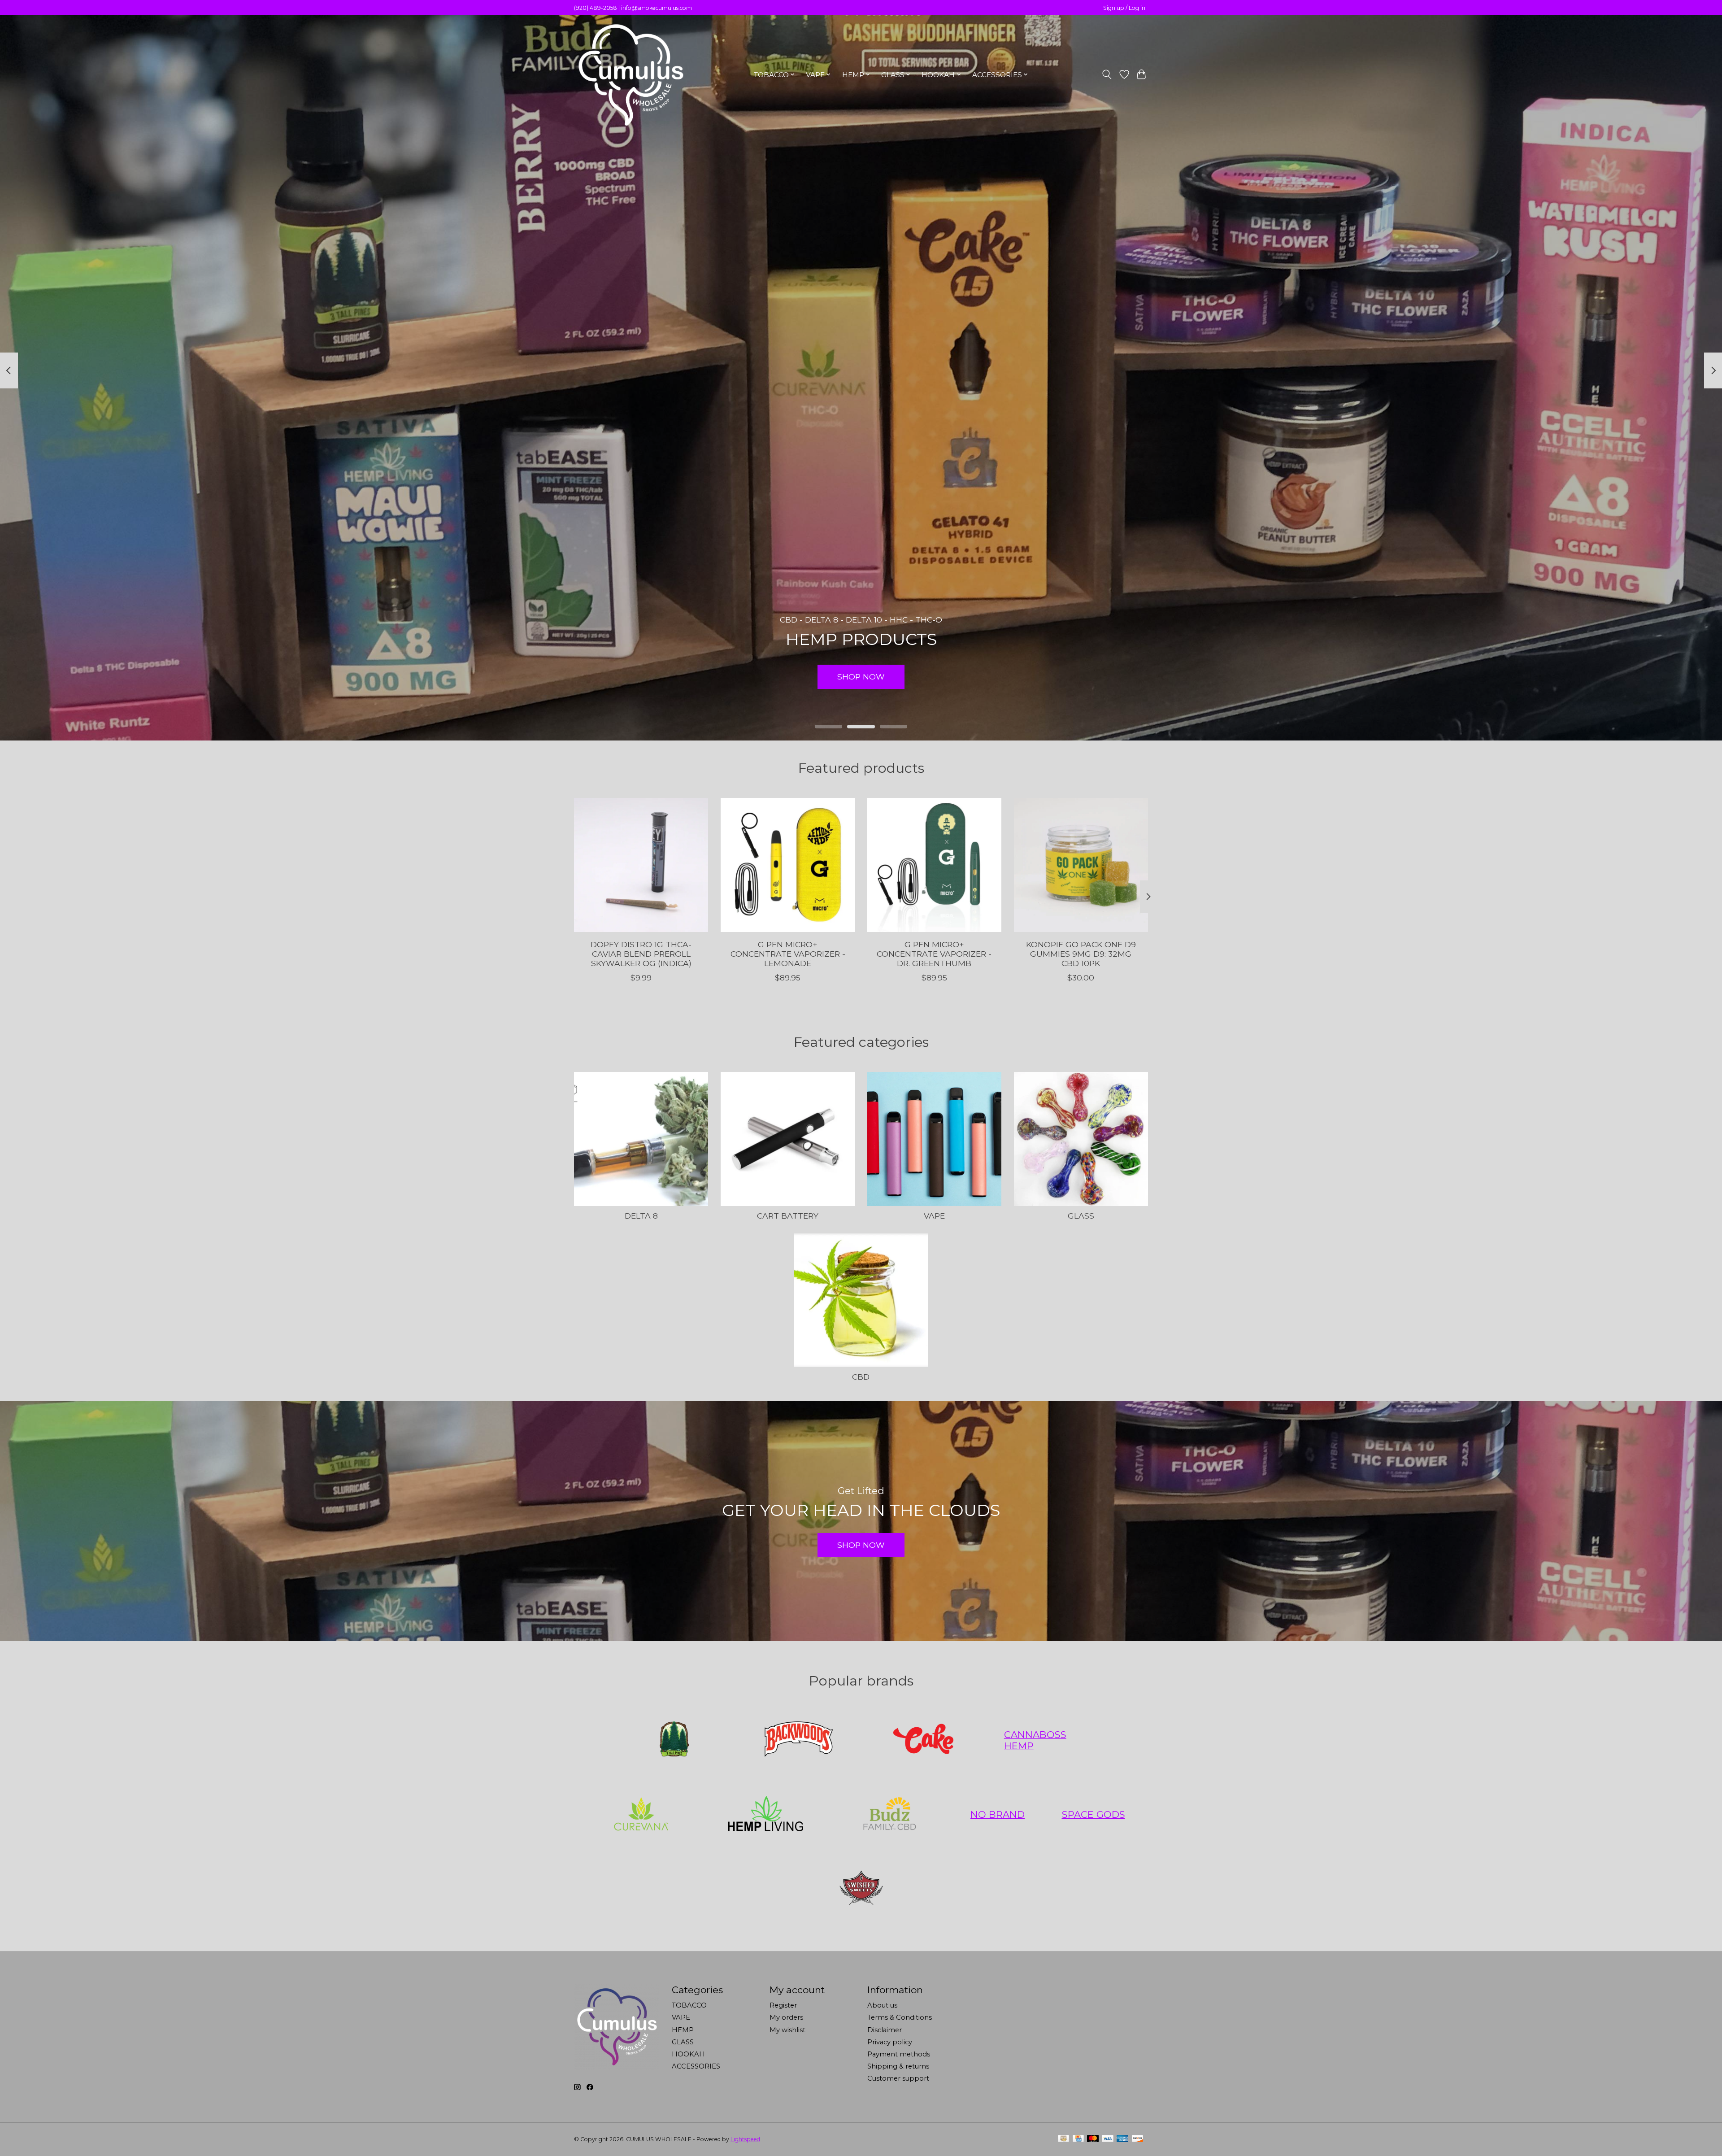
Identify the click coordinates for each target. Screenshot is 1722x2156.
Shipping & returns (898, 2066)
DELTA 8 (641, 1216)
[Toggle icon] (1107, 74)
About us (882, 2005)
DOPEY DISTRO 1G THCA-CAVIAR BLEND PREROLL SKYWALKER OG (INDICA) (641, 954)
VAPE (934, 1216)
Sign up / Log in (1124, 8)
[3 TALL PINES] (674, 1740)
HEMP (683, 2030)
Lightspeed (745, 2139)
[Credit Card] (1078, 2139)
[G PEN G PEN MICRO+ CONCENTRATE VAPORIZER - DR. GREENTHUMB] (934, 865)
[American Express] (1122, 2139)
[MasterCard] (1093, 2139)
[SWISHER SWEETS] (861, 1889)
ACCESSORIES (696, 2066)
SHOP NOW (861, 677)
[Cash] (1063, 2139)
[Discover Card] (1138, 2139)
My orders (786, 2017)
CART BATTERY (788, 1216)
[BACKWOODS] (799, 1740)
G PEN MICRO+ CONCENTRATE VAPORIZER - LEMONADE (788, 954)
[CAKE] (923, 1740)
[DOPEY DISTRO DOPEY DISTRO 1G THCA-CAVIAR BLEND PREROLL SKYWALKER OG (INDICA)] (641, 865)
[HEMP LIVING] (765, 1814)
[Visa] (1108, 2139)
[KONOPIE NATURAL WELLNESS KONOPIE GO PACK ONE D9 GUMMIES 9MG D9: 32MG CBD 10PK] (1081, 865)
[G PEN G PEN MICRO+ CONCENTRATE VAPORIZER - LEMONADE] (788, 865)
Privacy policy (890, 2042)
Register (783, 2005)
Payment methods (899, 2054)
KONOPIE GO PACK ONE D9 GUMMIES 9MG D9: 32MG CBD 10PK (1081, 954)
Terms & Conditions (900, 2017)
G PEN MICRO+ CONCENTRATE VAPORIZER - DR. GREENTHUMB (934, 954)
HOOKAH (688, 2054)
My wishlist (787, 2030)
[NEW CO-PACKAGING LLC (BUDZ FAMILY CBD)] (890, 1814)
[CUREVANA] (641, 1814)
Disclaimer (885, 2030)
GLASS (1081, 1216)
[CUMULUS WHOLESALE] (630, 74)
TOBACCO (689, 2005)
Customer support (898, 2078)
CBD (861, 1377)
